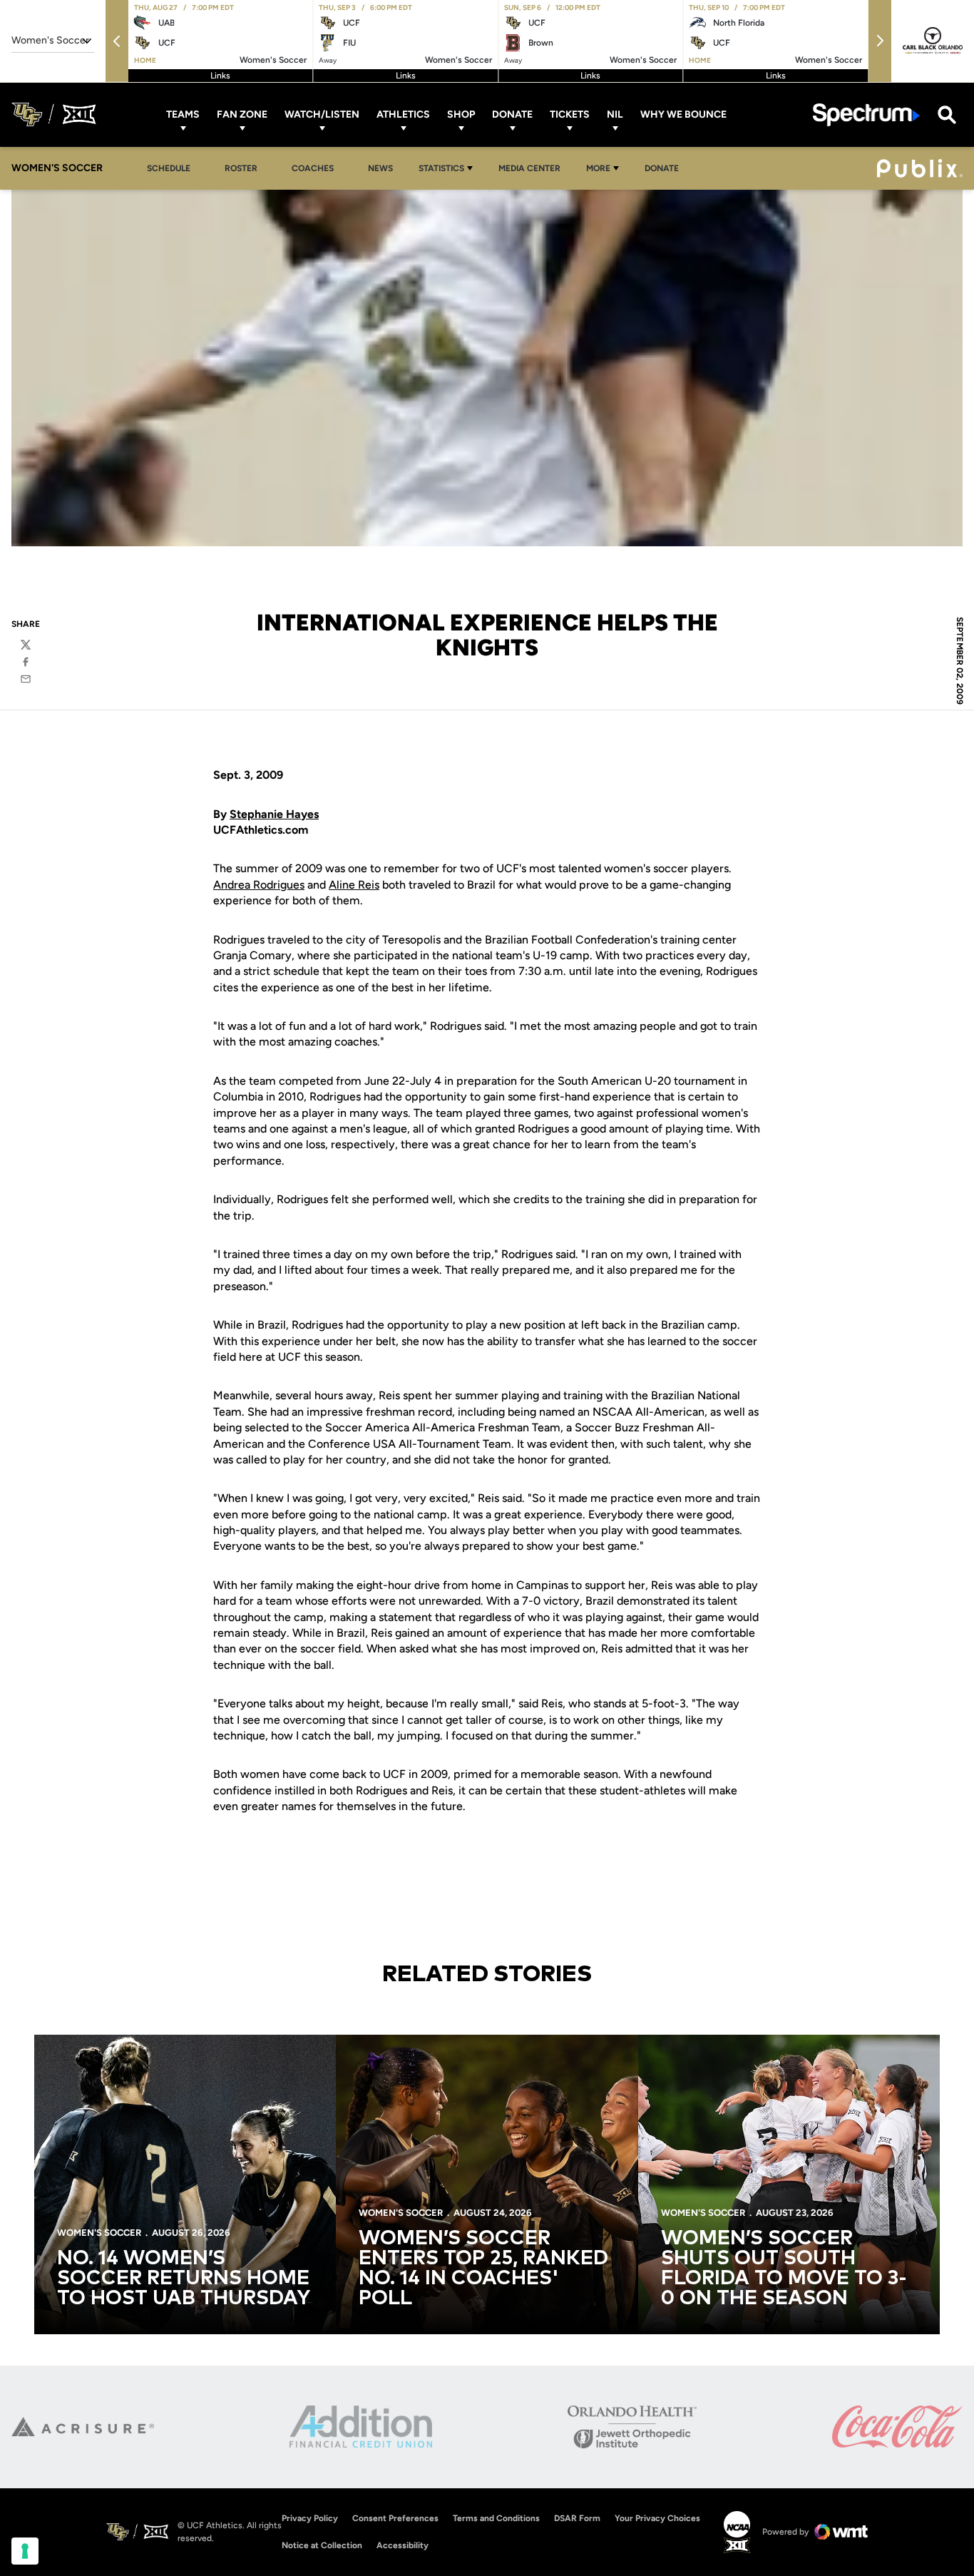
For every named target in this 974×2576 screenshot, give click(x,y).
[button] (117, 41)
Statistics (441, 168)
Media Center (529, 168)
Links (220, 76)
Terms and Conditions (496, 2518)
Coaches (313, 168)
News (380, 168)
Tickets (570, 114)
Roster (241, 168)
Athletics (403, 114)
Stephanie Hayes (274, 814)
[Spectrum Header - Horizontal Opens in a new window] (866, 114)
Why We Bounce (683, 114)
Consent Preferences (395, 2518)
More (598, 168)
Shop (461, 114)
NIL (615, 114)
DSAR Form (577, 2518)
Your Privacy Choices (657, 2518)
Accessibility (403, 2545)
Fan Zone (242, 114)
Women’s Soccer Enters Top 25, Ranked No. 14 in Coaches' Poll (483, 2269)
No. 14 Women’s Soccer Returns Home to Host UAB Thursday (184, 2279)
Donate (512, 114)
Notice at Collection (322, 2545)
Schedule (169, 168)
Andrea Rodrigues (259, 885)
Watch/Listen (322, 114)
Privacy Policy (310, 2518)
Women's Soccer (99, 2233)
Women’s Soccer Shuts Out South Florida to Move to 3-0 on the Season (784, 2269)
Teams (183, 114)
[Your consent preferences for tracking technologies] (25, 2551)
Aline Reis (354, 885)
